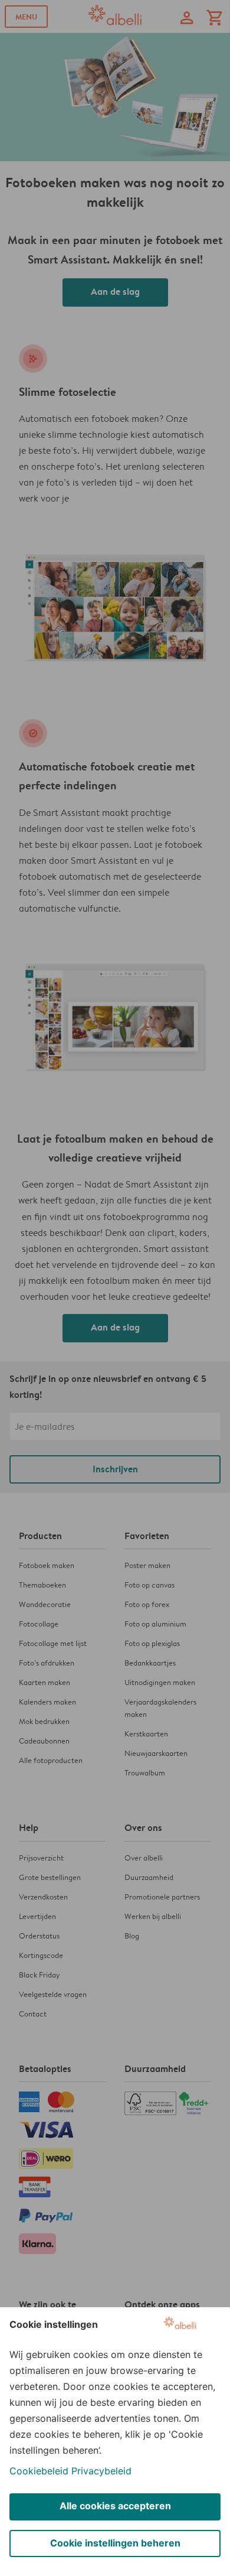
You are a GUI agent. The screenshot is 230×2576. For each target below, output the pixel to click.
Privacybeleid (101, 2471)
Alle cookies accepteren (115, 2506)
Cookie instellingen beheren (115, 2543)
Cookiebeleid (39, 2471)
